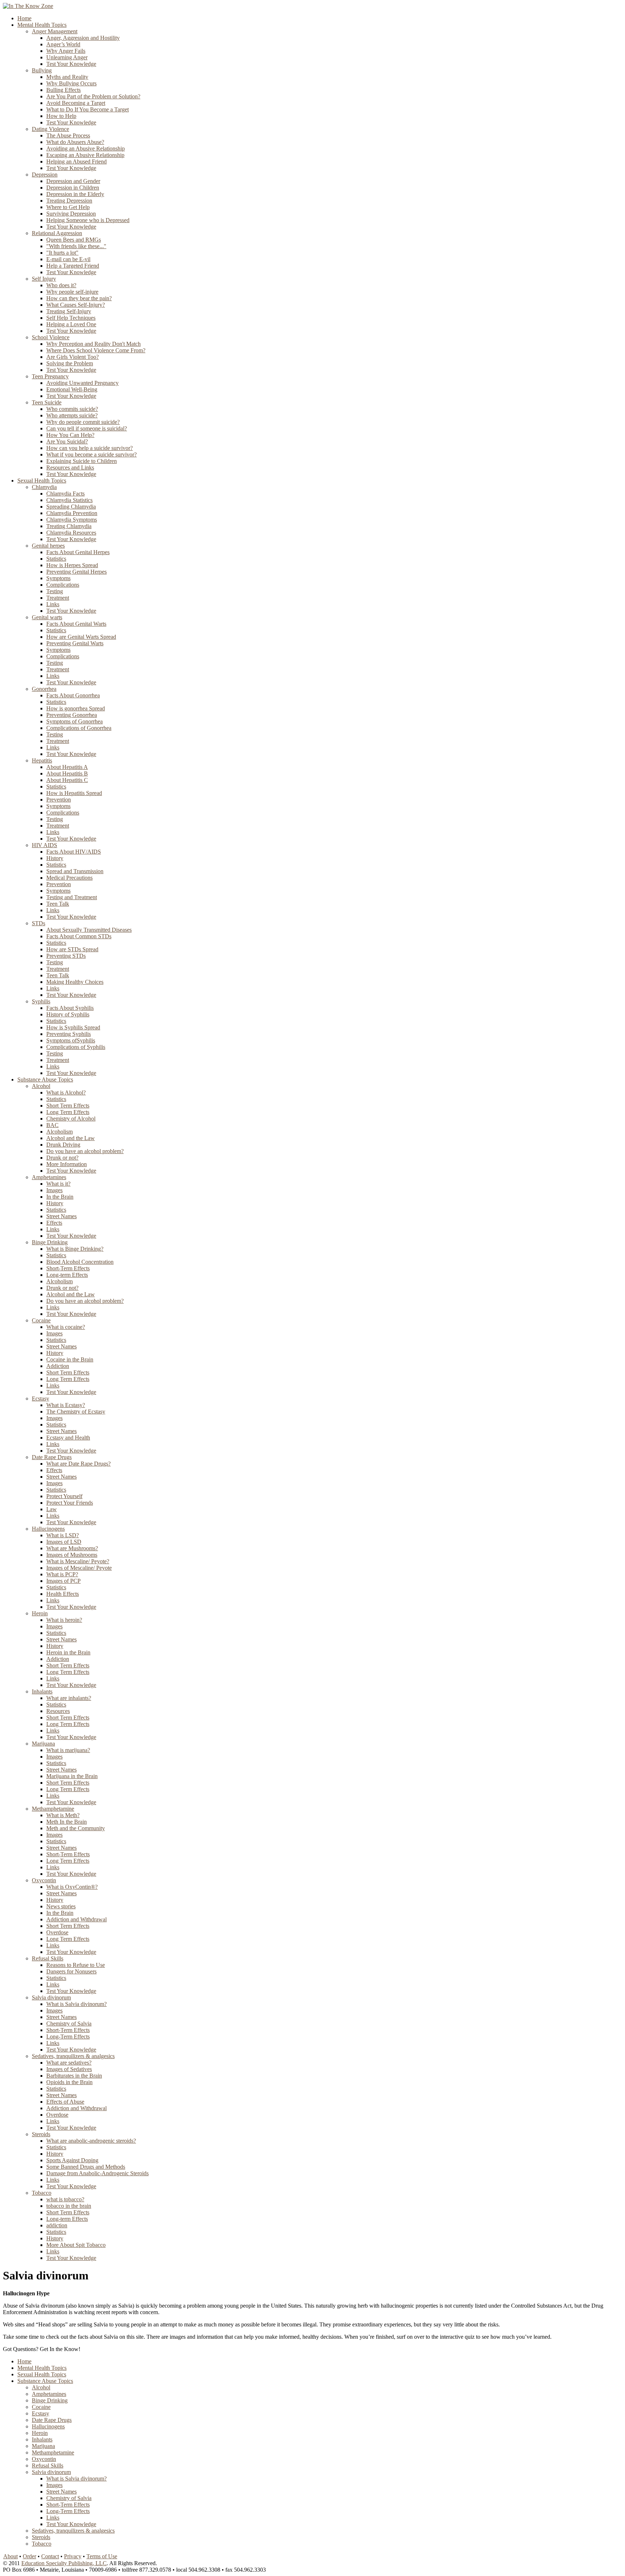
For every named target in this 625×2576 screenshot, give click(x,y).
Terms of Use (102, 2556)
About (10, 2556)
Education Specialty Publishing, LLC (64, 2563)
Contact (50, 2556)
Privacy (73, 2556)
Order (29, 2556)
